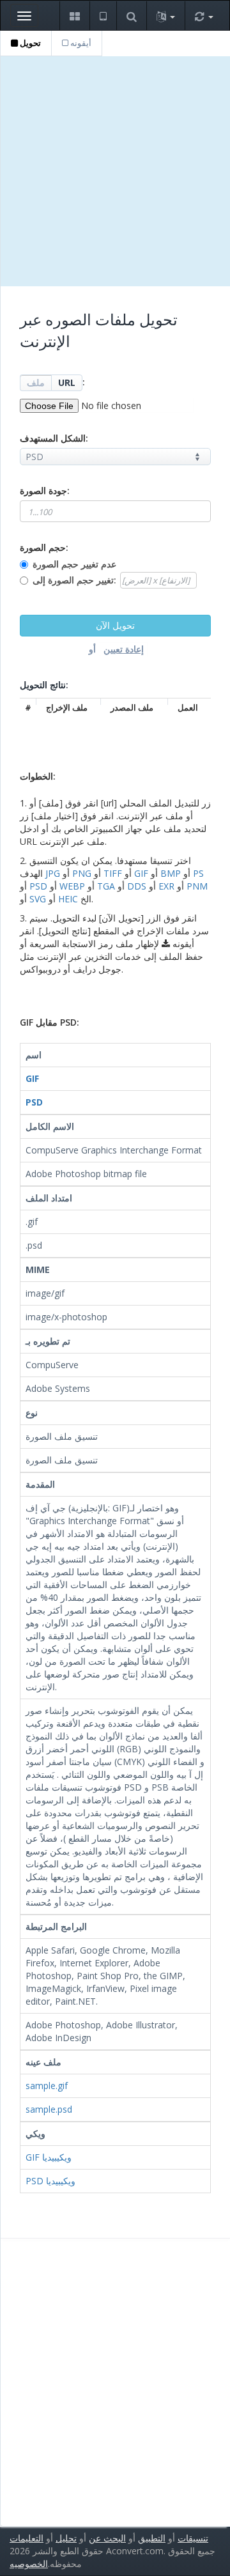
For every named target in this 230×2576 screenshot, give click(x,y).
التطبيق (152, 2538)
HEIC (68, 899)
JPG (53, 873)
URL (67, 382)
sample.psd (49, 2109)
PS (198, 873)
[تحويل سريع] (204, 16)
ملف (36, 382)
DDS (137, 886)
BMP (171, 873)
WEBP (72, 886)
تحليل (66, 2538)
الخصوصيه (29, 2564)
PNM (197, 886)
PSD (38, 886)
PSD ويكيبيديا (50, 2181)
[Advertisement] (115, 171)
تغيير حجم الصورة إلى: (74, 580)
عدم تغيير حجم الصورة (74, 564)
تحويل (29, 43)
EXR (166, 886)
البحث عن (107, 2538)
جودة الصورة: (45, 490)
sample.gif (47, 2086)
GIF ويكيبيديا (49, 2157)
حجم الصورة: (44, 547)
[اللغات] (165, 16)
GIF (141, 873)
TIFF (113, 873)
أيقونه (80, 43)
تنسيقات (193, 2538)
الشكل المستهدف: (54, 438)
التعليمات (27, 2538)
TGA (106, 886)
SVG (38, 899)
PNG (82, 873)
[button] (74, 16)
